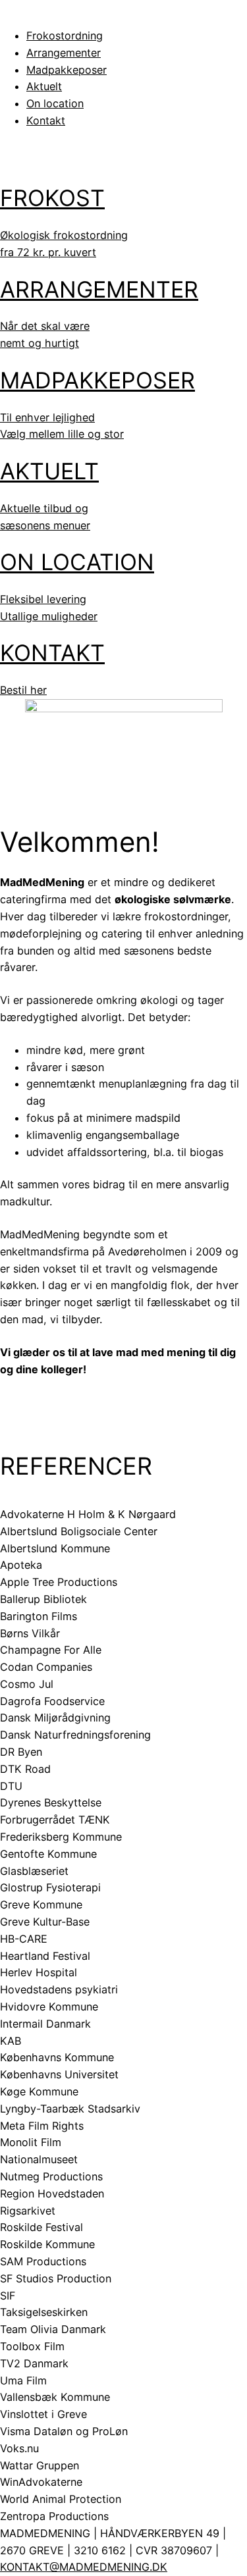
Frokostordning (65, 36)
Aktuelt (44, 86)
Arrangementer (64, 53)
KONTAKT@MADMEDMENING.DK (84, 2567)
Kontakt (46, 120)
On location (55, 103)
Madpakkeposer (67, 70)
